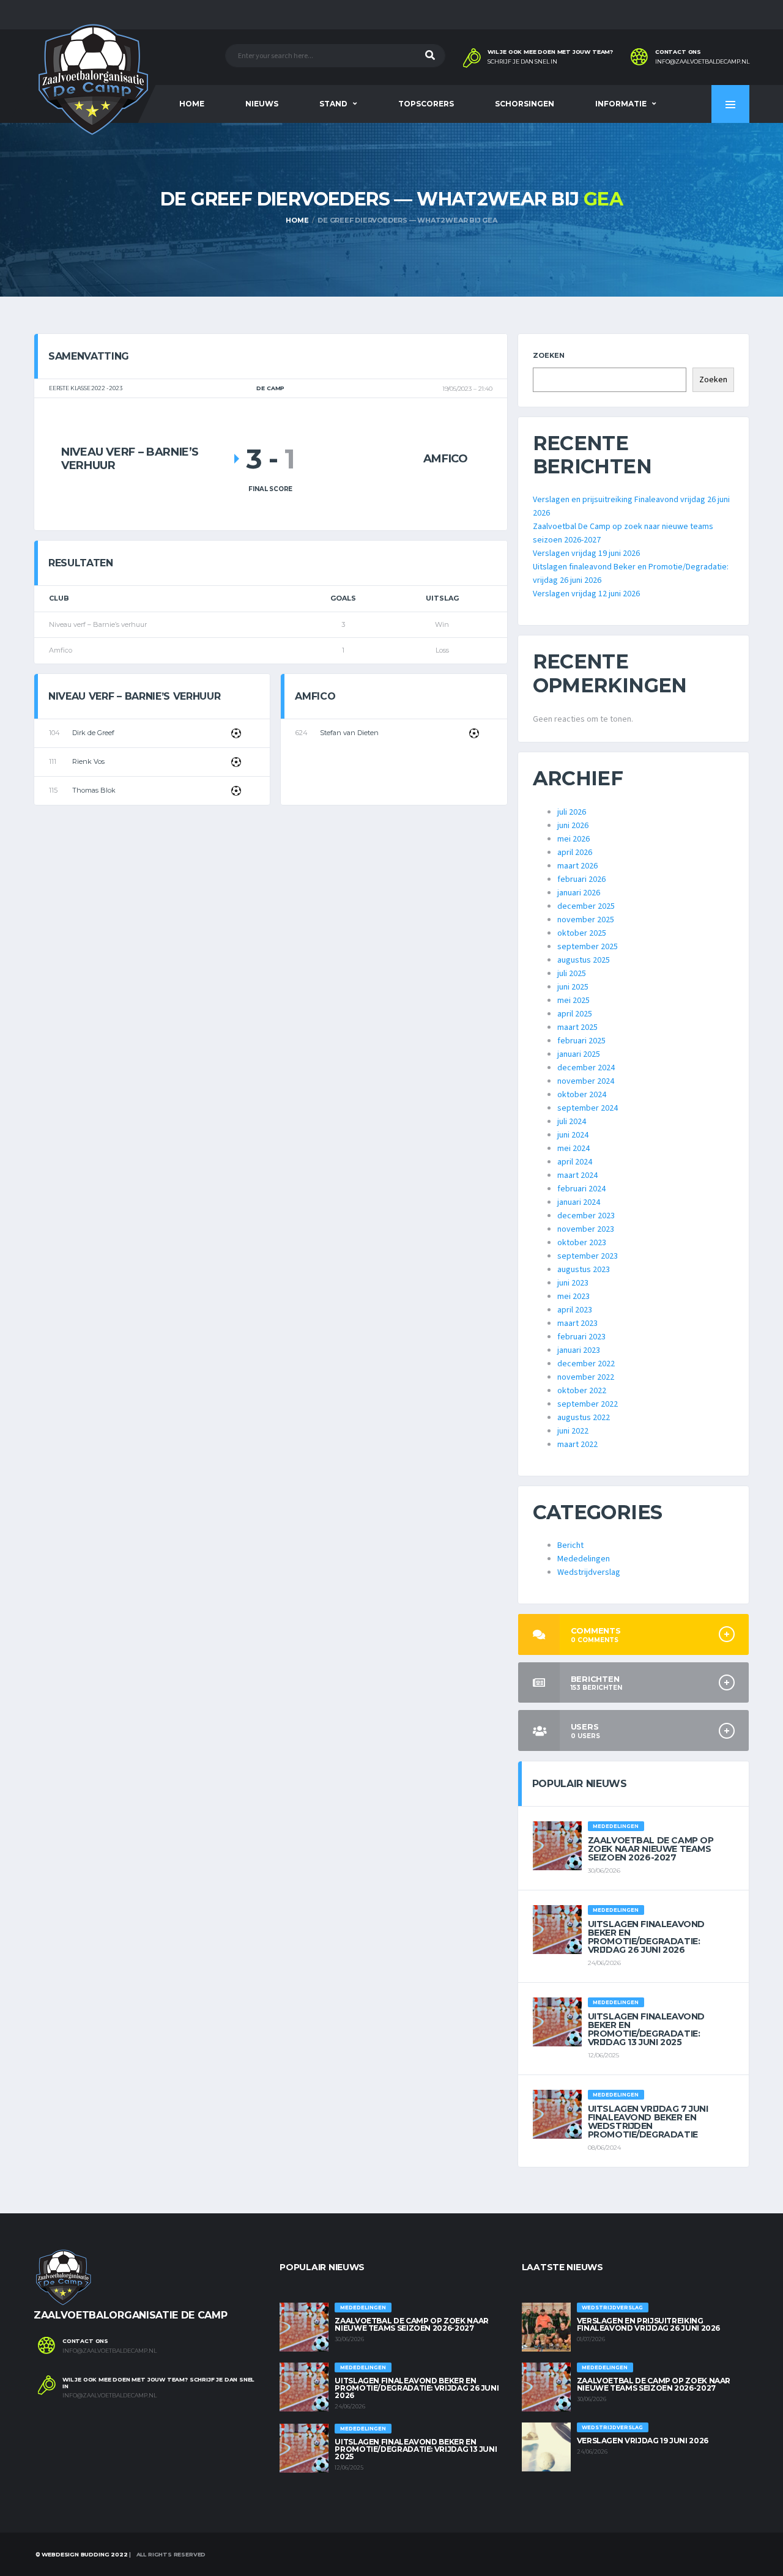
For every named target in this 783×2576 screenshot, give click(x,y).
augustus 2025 (584, 960)
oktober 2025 (582, 933)
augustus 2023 (584, 1270)
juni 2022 (573, 1431)
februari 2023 (581, 1337)
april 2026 (575, 853)
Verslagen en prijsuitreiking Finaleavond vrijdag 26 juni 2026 (648, 2324)
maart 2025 (577, 1027)
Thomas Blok (94, 790)
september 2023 (588, 1256)
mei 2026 (573, 839)
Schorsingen (525, 104)
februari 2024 (581, 1189)
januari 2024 (579, 1202)
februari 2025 (581, 1041)
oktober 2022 (582, 1391)
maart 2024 (577, 1175)
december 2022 (586, 1364)
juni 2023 (573, 1283)
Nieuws (262, 104)
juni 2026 (573, 826)
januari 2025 (579, 1054)
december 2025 (586, 906)
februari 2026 (581, 879)
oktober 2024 (582, 1095)
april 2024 (575, 1162)
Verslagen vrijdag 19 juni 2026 (586, 553)
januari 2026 (579, 893)
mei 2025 (573, 1001)
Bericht (570, 1545)
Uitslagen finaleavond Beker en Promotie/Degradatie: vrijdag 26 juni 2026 (646, 1937)
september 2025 (588, 947)
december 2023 (586, 1216)
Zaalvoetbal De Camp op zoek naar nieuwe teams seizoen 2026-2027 (651, 1849)
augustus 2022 (584, 1418)
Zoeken (549, 355)
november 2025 (586, 920)
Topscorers (426, 104)
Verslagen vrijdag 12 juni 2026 (586, 594)
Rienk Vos (88, 761)
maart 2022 (577, 1445)
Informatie (621, 104)
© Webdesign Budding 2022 (81, 2554)
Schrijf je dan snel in (522, 62)
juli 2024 (572, 1122)
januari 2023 (579, 1350)
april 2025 (575, 1014)
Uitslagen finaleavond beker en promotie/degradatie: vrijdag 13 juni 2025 (646, 2029)
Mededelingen (584, 1559)
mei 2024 (573, 1149)
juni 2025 (573, 987)
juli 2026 (572, 812)
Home (192, 104)
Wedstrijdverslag (589, 1572)
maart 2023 (577, 1323)
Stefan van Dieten (349, 733)
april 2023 (575, 1310)
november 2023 (586, 1229)
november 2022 (586, 1377)
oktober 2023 (582, 1243)
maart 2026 (577, 866)
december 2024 (586, 1068)
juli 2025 (572, 974)
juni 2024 (573, 1135)
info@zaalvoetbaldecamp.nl (702, 62)
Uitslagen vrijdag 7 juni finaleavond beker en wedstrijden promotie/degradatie (648, 2122)
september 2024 (588, 1108)
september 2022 (588, 1404)
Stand (333, 104)
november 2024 (586, 1081)
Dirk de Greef (93, 733)
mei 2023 (573, 1297)
